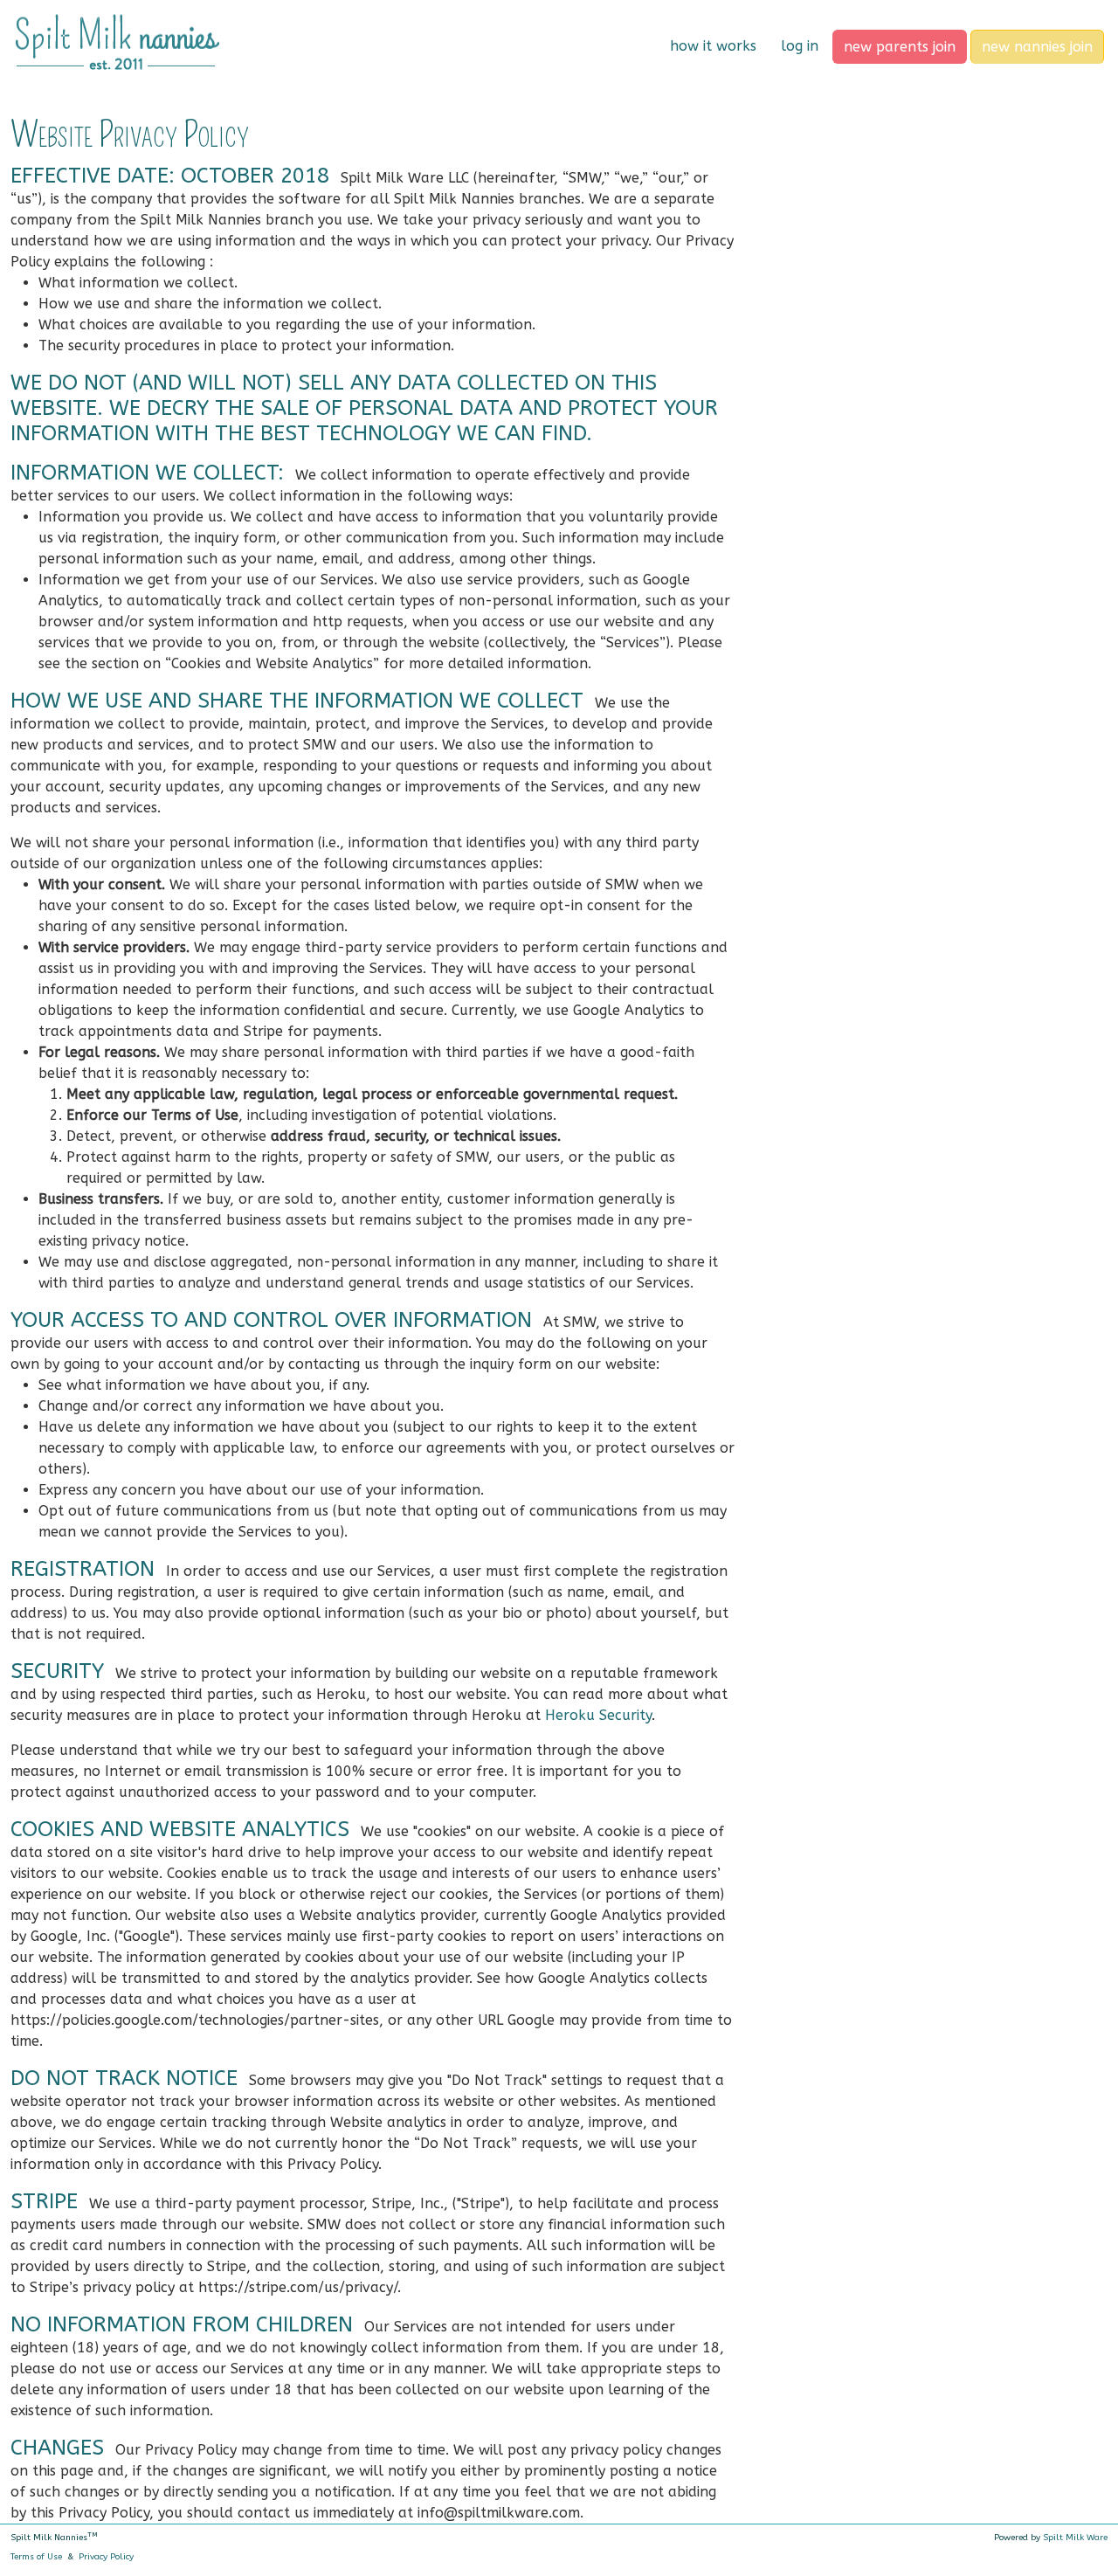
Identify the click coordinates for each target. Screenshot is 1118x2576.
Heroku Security (598, 1715)
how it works (713, 46)
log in (800, 46)
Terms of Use (36, 2557)
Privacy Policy (106, 2557)
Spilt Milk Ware (1075, 2538)
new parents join (900, 47)
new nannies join (1037, 47)
